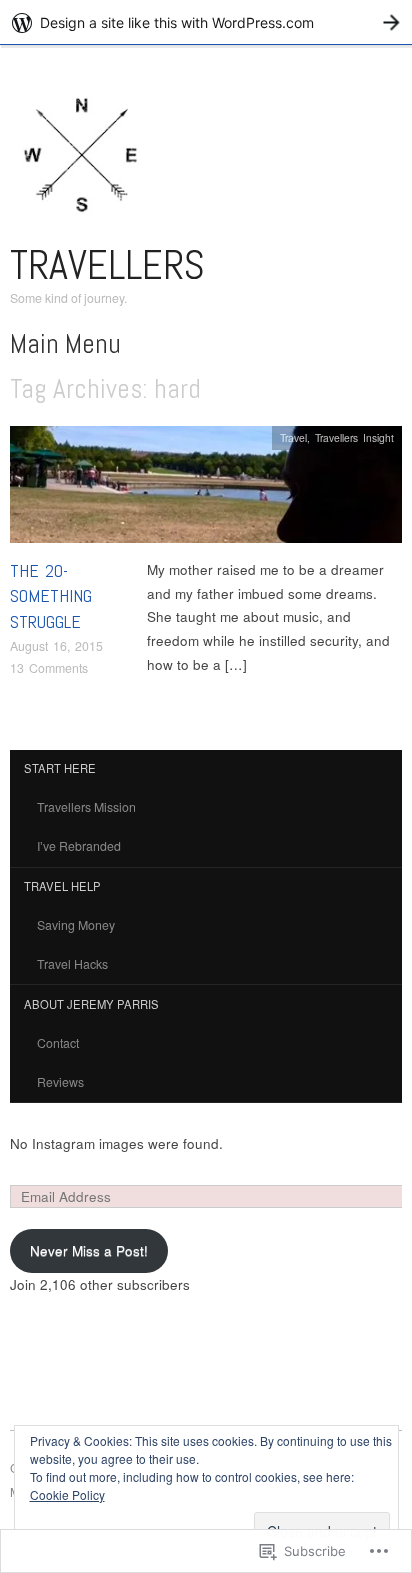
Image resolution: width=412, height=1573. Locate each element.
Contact (58, 1043)
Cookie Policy (67, 1494)
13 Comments (49, 668)
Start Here (60, 768)
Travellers (107, 265)
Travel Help (62, 886)
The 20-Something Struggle (51, 595)
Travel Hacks (72, 964)
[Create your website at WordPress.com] (206, 22)
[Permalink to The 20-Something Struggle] (206, 490)
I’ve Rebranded (79, 846)
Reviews (60, 1082)
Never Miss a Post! (89, 1250)
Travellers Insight (354, 437)
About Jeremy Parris (91, 1004)
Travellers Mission (86, 807)
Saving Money (76, 925)
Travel (293, 437)
